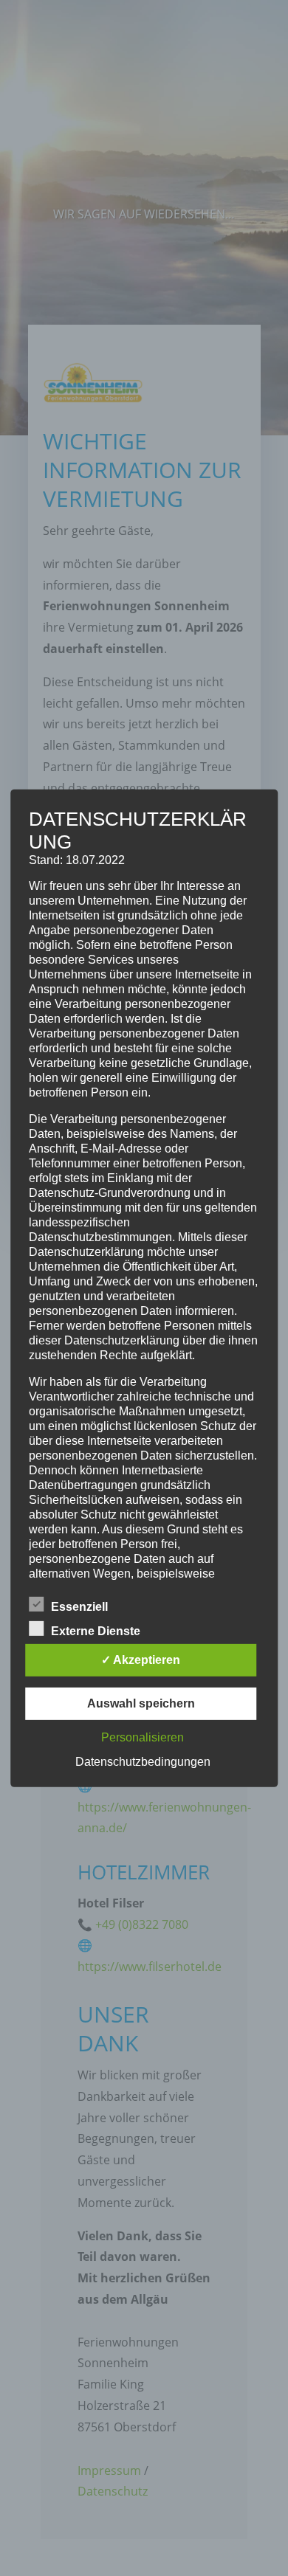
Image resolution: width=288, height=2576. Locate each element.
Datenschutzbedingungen (143, 1762)
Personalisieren (143, 1737)
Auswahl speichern (141, 1703)
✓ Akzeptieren (141, 1660)
